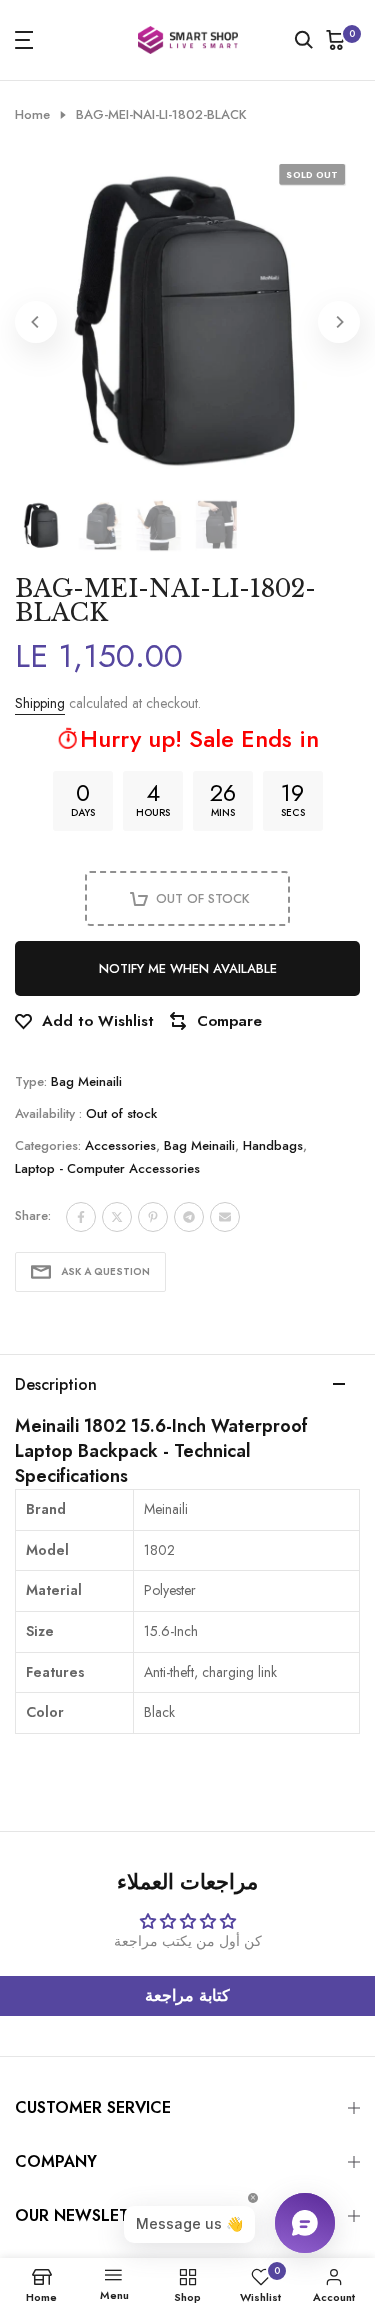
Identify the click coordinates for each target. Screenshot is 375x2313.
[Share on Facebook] (81, 1217)
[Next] (339, 322)
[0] (336, 40)
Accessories (120, 1145)
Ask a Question (105, 1271)
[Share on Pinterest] (153, 1217)
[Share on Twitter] (117, 1217)
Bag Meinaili (86, 1081)
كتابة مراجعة (187, 1995)
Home (32, 115)
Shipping (40, 703)
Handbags (273, 1145)
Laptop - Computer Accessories (107, 1168)
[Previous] (36, 322)
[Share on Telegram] (189, 1217)
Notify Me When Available (188, 968)
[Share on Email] (225, 1217)
